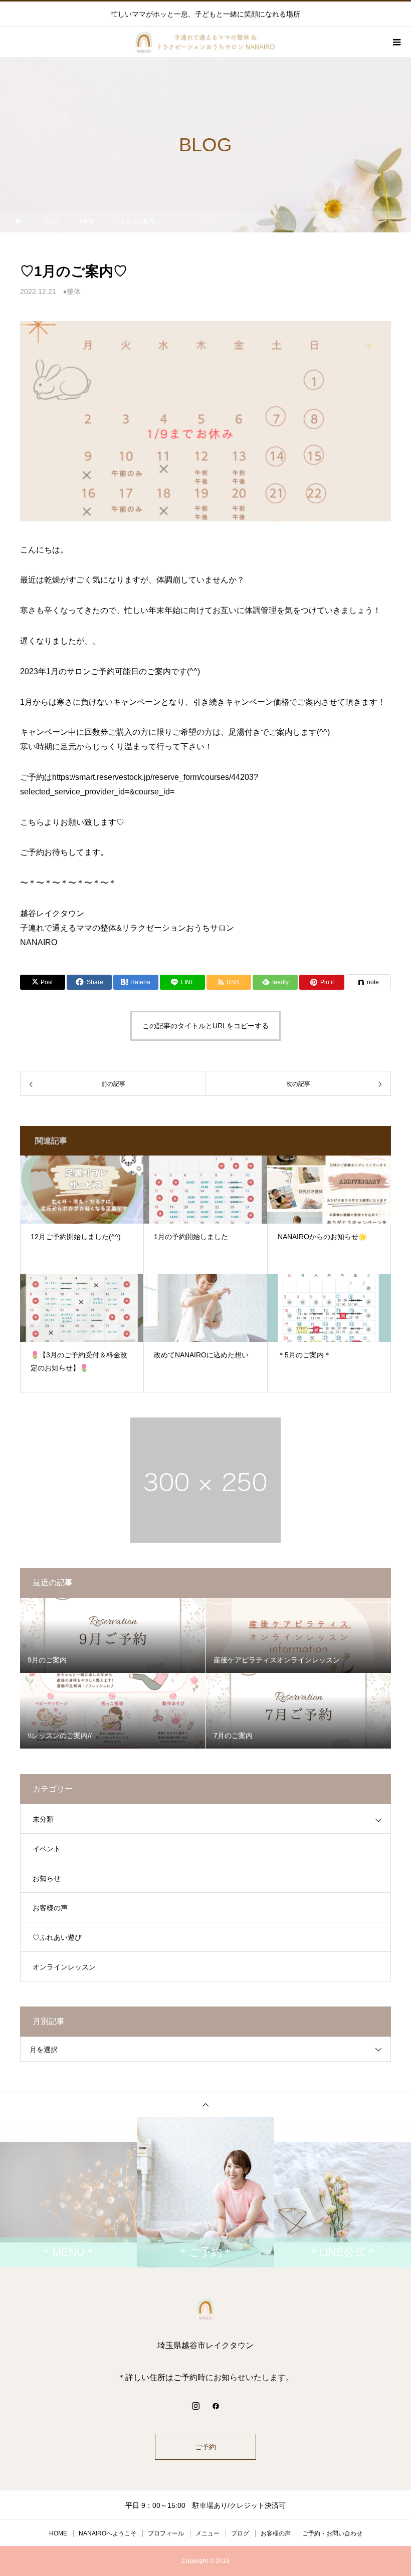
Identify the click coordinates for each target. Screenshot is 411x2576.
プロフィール (166, 2533)
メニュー (208, 2533)
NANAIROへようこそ (108, 2533)
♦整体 (72, 292)
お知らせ (47, 1878)
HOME (58, 2533)
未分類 (43, 1819)
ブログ (240, 2533)
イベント (47, 1849)
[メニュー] (396, 42)
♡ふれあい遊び (57, 1937)
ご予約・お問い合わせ (332, 2533)
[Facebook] (216, 2406)
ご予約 (205, 2447)
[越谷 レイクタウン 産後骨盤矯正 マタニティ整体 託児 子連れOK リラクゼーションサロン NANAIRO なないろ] (205, 2309)
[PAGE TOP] (205, 2104)
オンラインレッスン (64, 1967)
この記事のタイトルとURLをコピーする (205, 1026)
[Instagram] (195, 2406)
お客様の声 (50, 1908)
